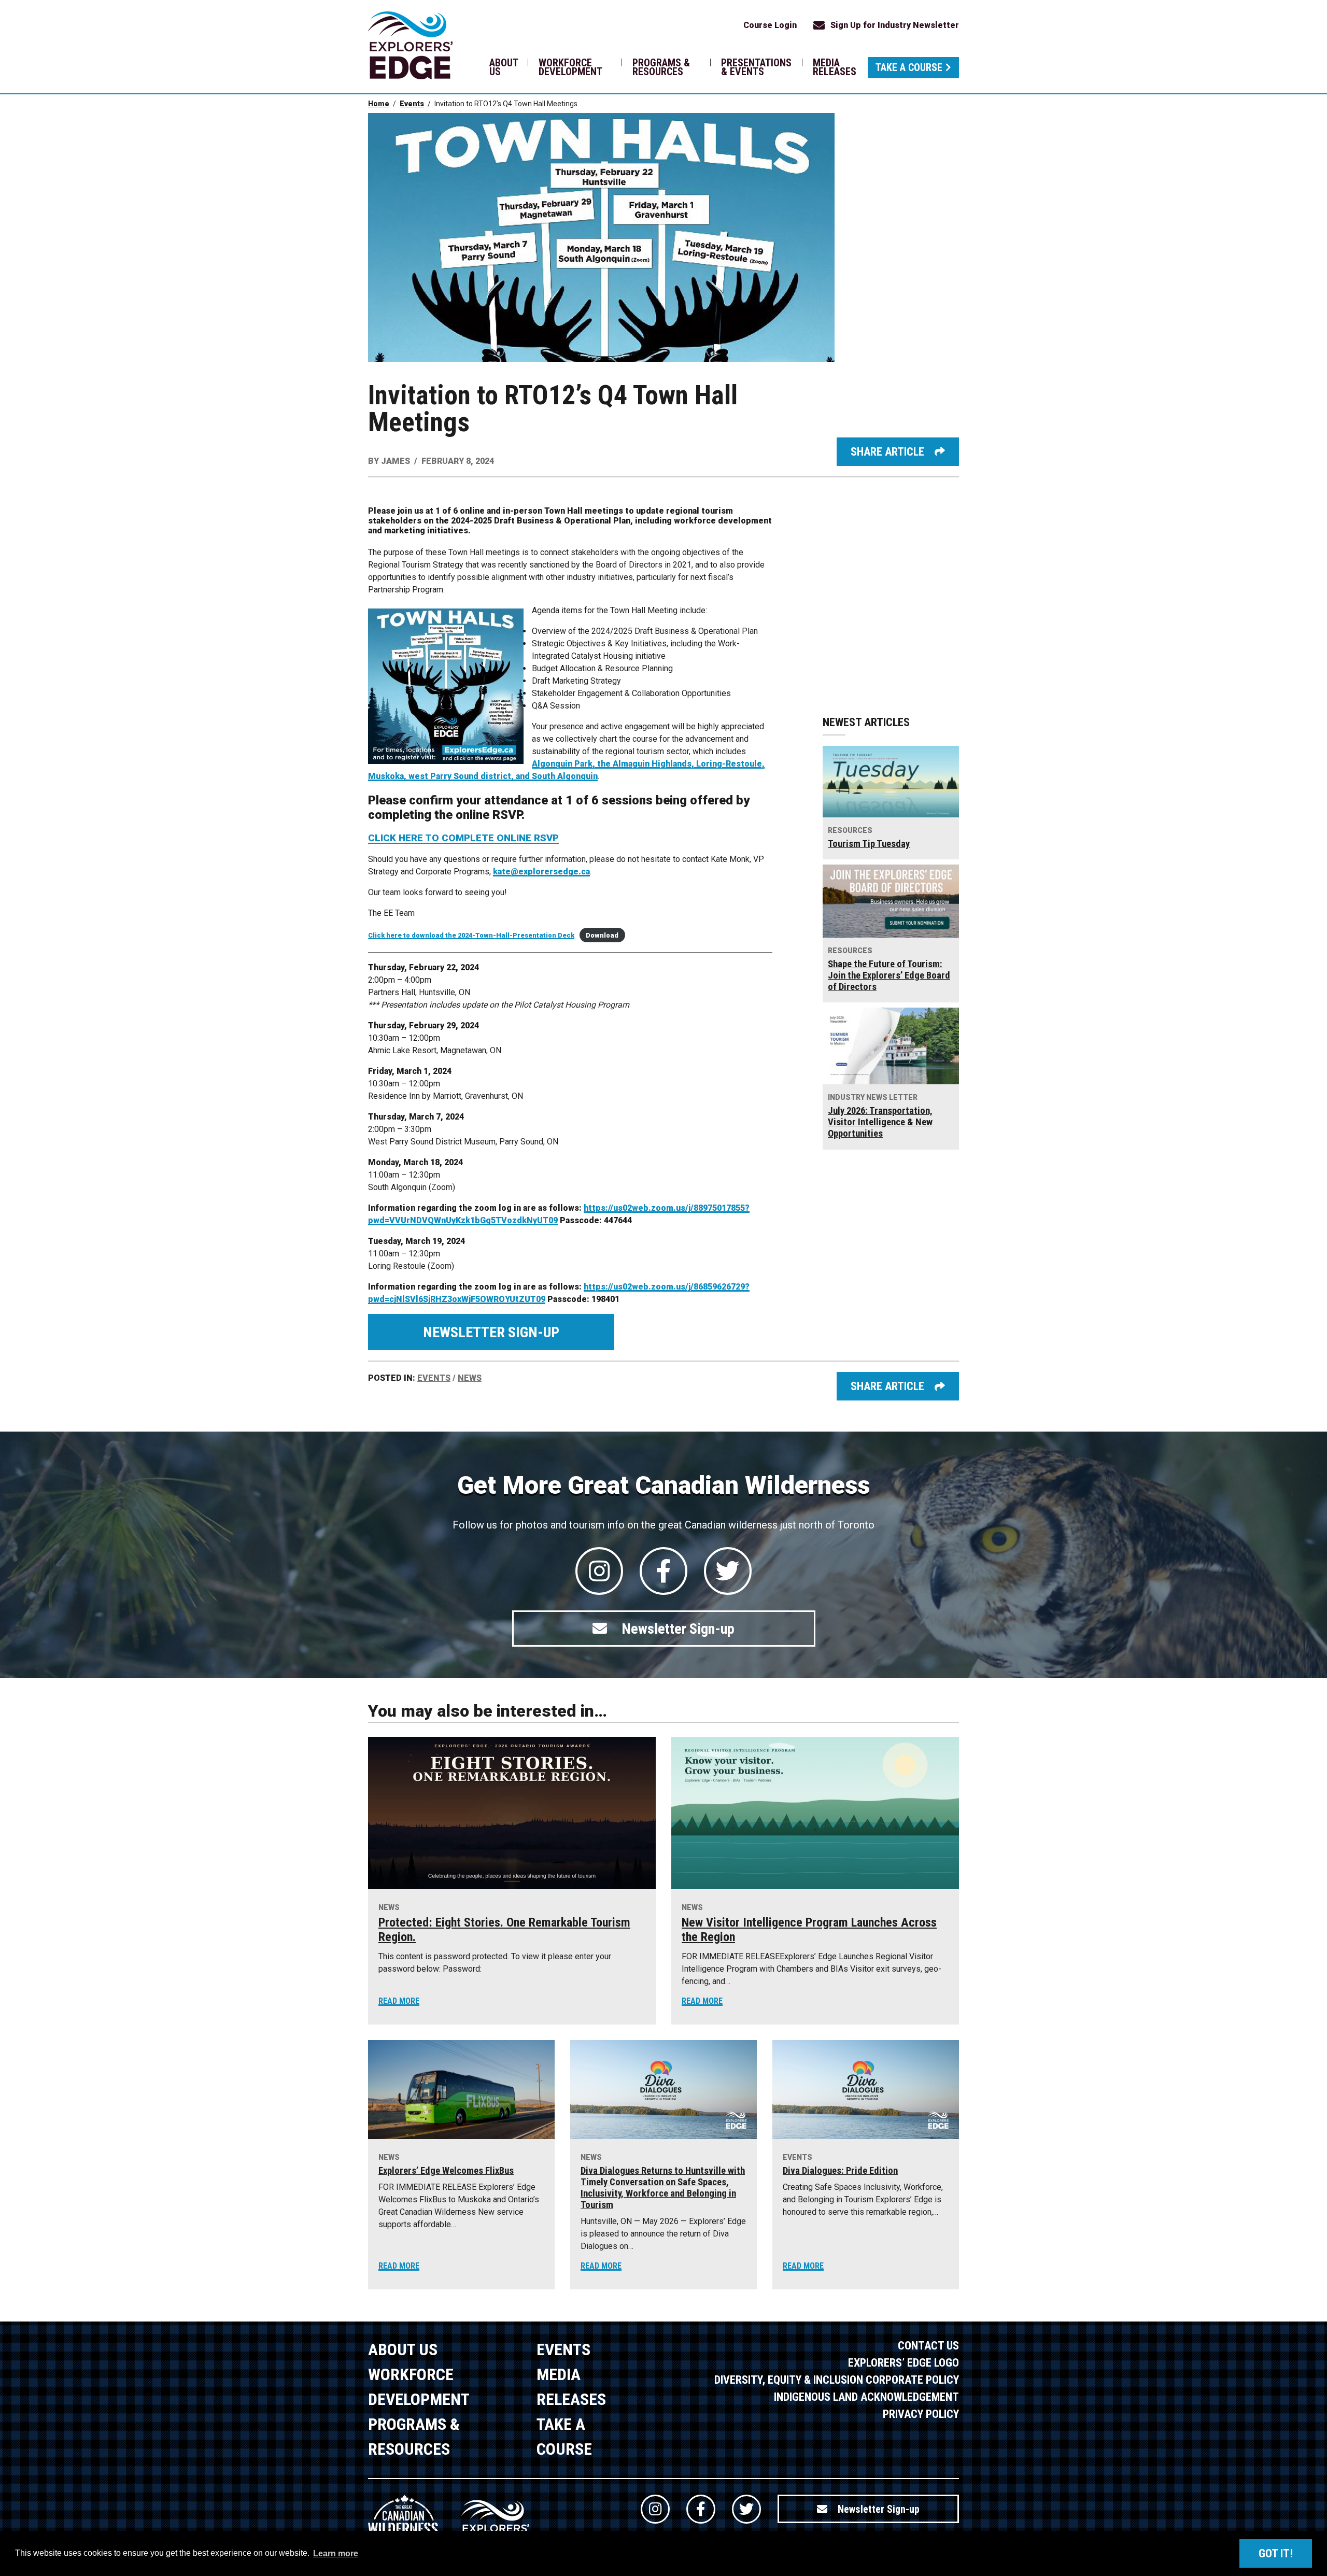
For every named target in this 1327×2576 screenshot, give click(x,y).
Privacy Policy (921, 2414)
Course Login (770, 25)
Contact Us (928, 2346)
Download (602, 935)
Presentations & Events (756, 67)
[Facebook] (663, 1571)
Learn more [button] (336, 2553)
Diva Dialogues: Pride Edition (840, 2171)
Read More (399, 2001)
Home (379, 104)
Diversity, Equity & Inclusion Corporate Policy (837, 2380)
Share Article (887, 452)
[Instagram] (599, 1571)
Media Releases (835, 67)
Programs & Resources (661, 67)
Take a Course (909, 67)
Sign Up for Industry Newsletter (895, 25)
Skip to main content (211, 25)
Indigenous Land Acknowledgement (866, 2397)
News (470, 1378)
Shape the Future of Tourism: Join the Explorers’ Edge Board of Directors (889, 975)
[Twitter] (728, 1571)
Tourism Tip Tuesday (869, 844)
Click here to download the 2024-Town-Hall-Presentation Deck (471, 935)
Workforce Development (570, 67)
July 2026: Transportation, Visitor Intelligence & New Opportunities (880, 1122)
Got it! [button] (1276, 2553)
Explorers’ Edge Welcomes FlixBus (446, 2171)
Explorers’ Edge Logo (904, 2363)
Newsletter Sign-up (491, 1332)
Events (412, 104)
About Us (504, 67)
